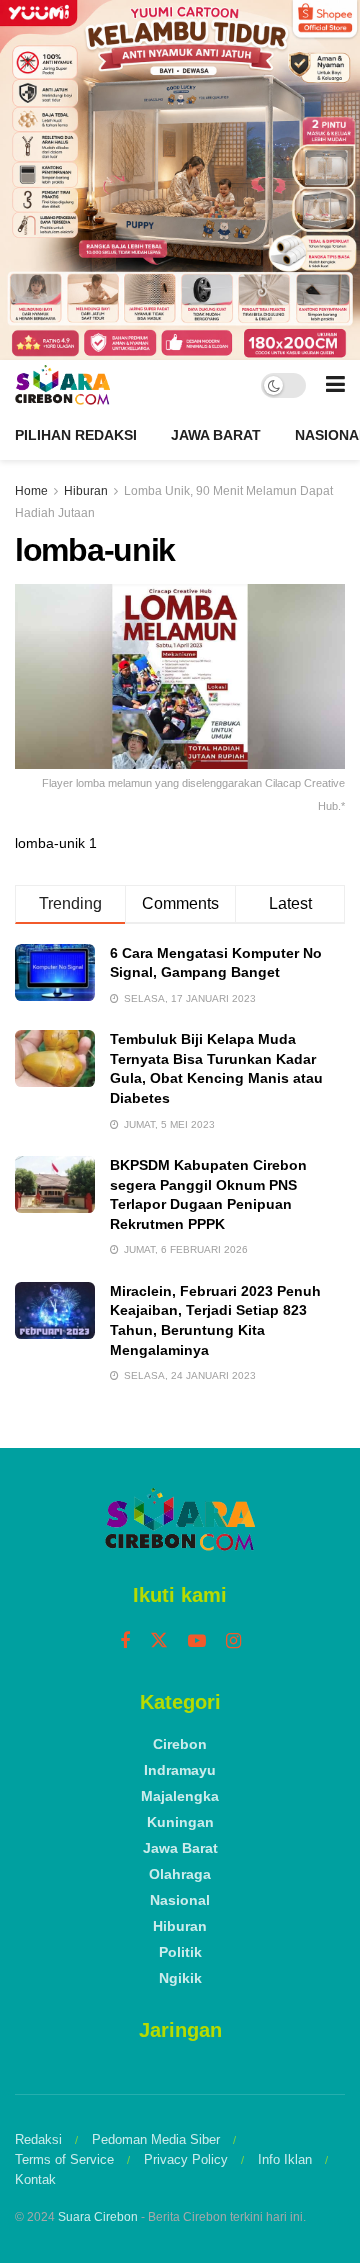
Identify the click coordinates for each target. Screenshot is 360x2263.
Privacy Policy (186, 2159)
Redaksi (38, 2139)
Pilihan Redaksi (76, 435)
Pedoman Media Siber (156, 2139)
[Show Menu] (335, 385)
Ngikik (180, 1978)
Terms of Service (64, 2159)
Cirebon (180, 1744)
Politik (180, 1952)
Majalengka (180, 1796)
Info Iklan (285, 2159)
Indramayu (180, 1770)
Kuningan (180, 1822)
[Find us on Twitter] (159, 1641)
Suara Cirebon (98, 2217)
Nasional (180, 1900)
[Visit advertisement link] (180, 180)
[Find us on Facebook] (125, 1641)
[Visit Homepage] (62, 385)
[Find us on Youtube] (197, 1641)
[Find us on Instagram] (233, 1641)
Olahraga (180, 1874)
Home (31, 491)
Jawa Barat (216, 435)
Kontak (35, 2179)
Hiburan (86, 491)
